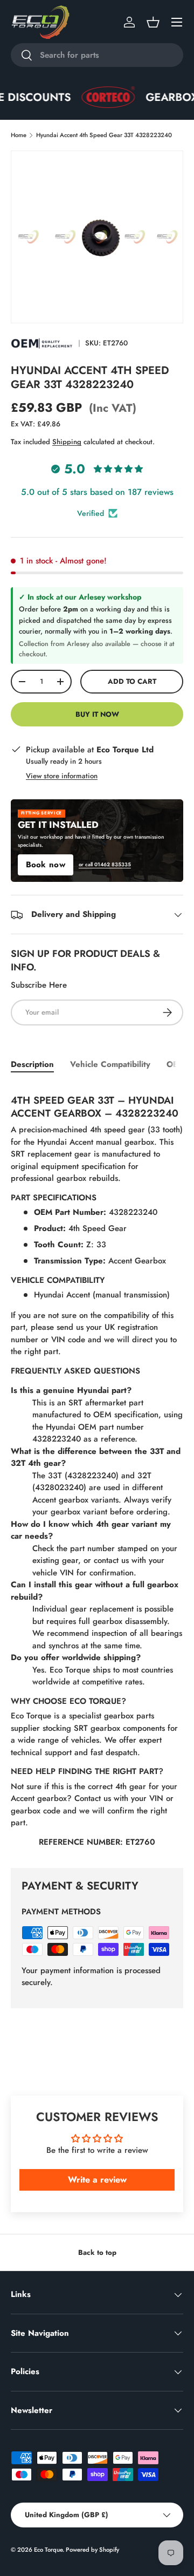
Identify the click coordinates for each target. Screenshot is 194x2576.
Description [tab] (32, 1064)
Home (19, 135)
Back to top (97, 2252)
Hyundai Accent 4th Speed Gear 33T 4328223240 (104, 135)
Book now (46, 865)
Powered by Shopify (92, 2550)
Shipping (67, 442)
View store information (62, 776)
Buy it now (97, 714)
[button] (153, 22)
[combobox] (97, 55)
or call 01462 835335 (105, 865)
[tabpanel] (97, 1468)
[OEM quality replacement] (42, 343)
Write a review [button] (97, 2180)
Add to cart (132, 681)
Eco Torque (48, 2550)
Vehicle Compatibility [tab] (110, 1064)
